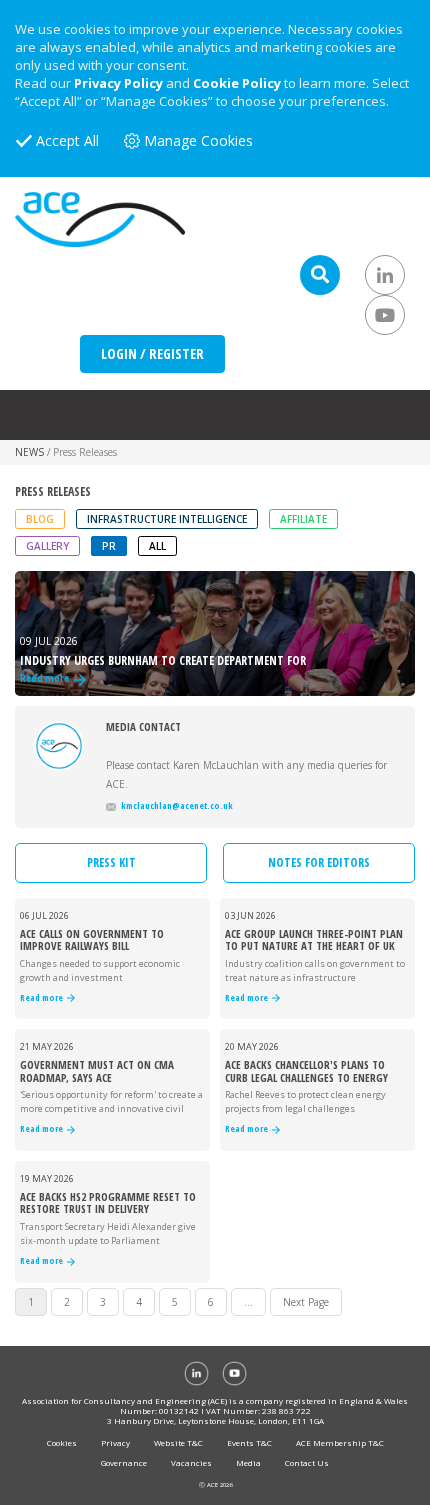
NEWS (29, 452)
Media (248, 1462)
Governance (124, 1462)
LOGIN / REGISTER (152, 353)
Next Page (306, 1302)
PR (109, 546)
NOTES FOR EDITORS (319, 862)
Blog (40, 519)
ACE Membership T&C (340, 1442)
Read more (43, 998)
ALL (157, 546)
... (248, 1302)
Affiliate (303, 519)
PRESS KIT (111, 862)
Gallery (47, 546)
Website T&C (178, 1442)
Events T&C (249, 1442)
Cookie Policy (237, 83)
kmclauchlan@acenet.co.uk (177, 805)
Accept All (67, 140)
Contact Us (307, 1462)
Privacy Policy (118, 83)
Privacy (115, 1442)
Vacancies (191, 1462)
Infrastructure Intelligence (167, 519)
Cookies (62, 1442)
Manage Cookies (198, 140)
